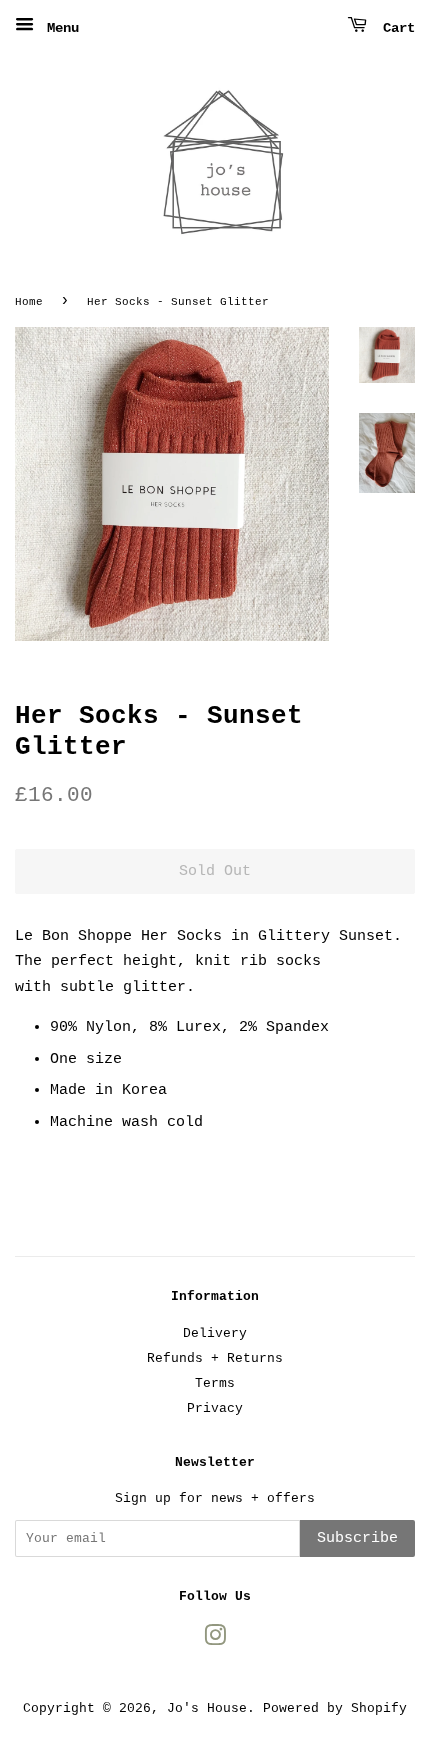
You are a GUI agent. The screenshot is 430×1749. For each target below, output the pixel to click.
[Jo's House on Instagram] (215, 1640)
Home (29, 302)
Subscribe (357, 1538)
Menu (59, 28)
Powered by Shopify (335, 1708)
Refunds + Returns (215, 1358)
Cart (395, 28)
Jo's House (207, 1708)
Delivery (215, 1333)
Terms (215, 1383)
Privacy (215, 1408)
